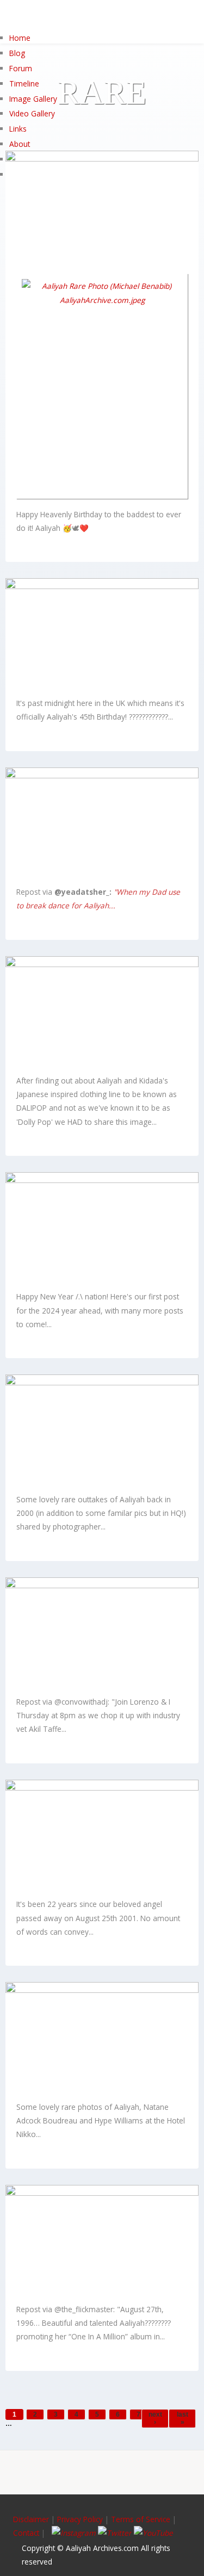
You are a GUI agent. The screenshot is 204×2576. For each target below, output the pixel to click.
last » (183, 2418)
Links (18, 129)
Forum (21, 68)
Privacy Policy (80, 2519)
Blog (17, 53)
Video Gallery (32, 113)
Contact (26, 2533)
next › (155, 2418)
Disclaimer (32, 2519)
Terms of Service (141, 2519)
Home (20, 38)
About (20, 144)
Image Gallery (33, 99)
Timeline (24, 83)
